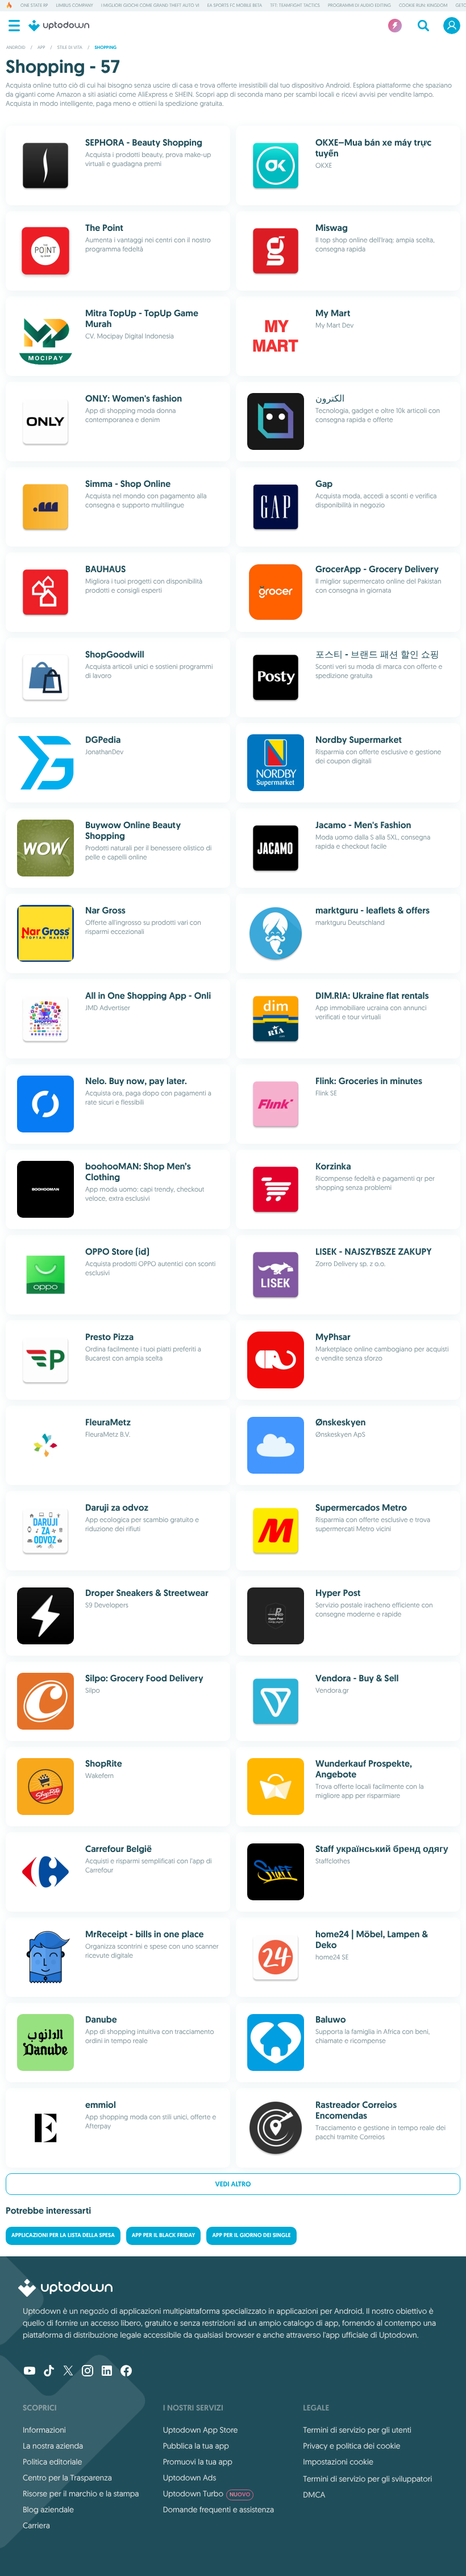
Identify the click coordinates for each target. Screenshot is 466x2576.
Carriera (36, 2525)
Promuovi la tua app (198, 2462)
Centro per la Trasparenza (67, 2478)
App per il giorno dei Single (251, 2236)
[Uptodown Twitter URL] (68, 2372)
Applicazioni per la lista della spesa (63, 2236)
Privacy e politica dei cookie (351, 2446)
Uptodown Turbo (207, 2494)
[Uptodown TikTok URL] (49, 2372)
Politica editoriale (52, 2462)
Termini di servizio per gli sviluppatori (367, 2479)
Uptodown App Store (201, 2430)
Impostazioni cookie (338, 2462)
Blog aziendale (48, 2509)
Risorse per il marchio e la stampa (81, 2494)
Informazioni (44, 2430)
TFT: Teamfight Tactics (295, 6)
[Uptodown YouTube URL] (30, 2372)
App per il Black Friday (164, 2236)
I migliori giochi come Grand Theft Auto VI (150, 6)
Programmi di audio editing (359, 6)
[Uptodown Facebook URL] (126, 2372)
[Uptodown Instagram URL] (88, 2372)
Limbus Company (74, 6)
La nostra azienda (53, 2446)
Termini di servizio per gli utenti (357, 2430)
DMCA (314, 2495)
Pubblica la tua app (196, 2446)
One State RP (34, 6)
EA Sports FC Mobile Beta (235, 6)
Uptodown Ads (190, 2478)
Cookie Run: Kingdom (423, 6)
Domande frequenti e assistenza (219, 2509)
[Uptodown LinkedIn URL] (107, 2372)
